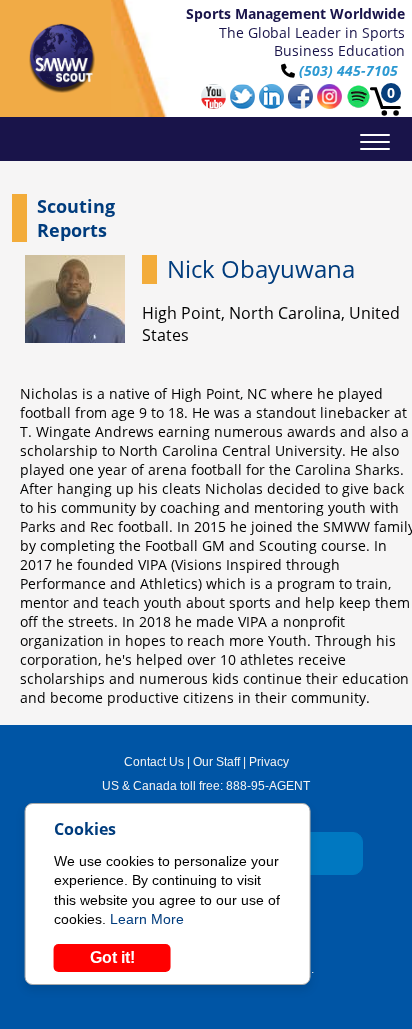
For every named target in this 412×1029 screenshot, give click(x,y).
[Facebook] (302, 103)
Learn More (147, 919)
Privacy (269, 762)
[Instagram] (331, 103)
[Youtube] (215, 103)
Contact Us (154, 762)
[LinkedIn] (273, 103)
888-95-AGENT (268, 786)
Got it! (112, 957)
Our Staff (216, 762)
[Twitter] (244, 103)
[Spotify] (358, 103)
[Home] (62, 58)
